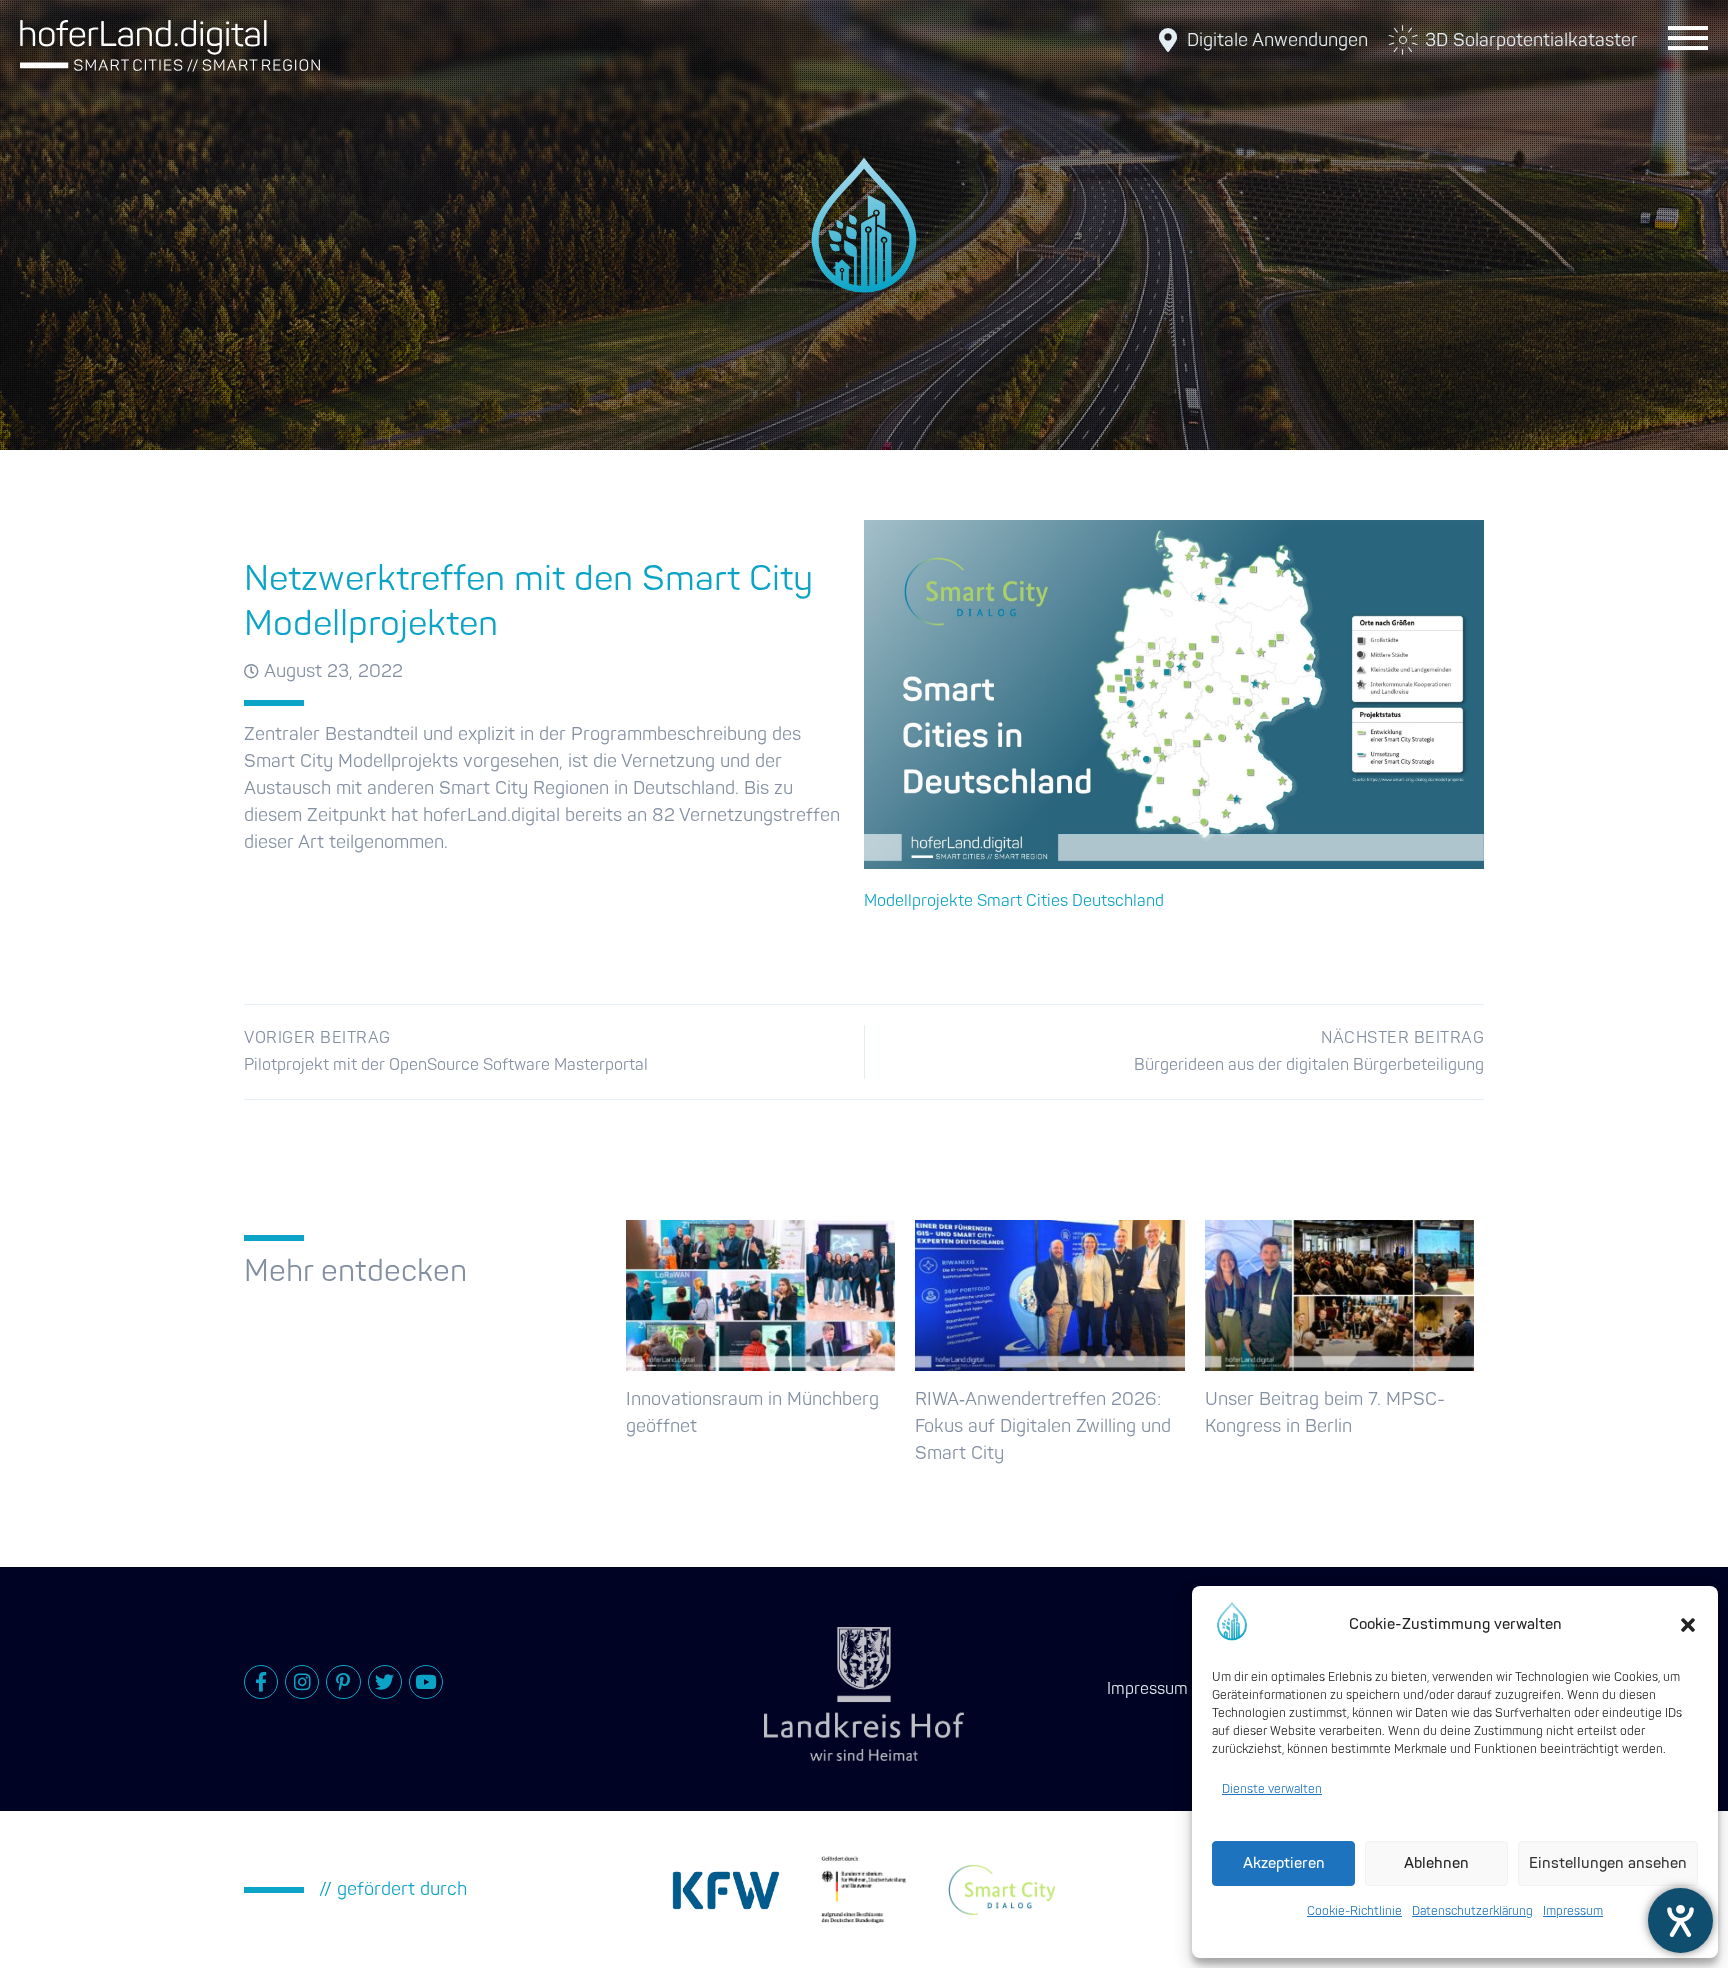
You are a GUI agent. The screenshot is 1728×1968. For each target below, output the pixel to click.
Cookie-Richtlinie (1354, 1911)
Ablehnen (1436, 1863)
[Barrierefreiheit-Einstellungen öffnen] (1680, 1920)
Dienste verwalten (1272, 1789)
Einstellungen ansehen (1608, 1863)
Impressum (1573, 1911)
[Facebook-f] (261, 1682)
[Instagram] (302, 1682)
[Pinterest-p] (343, 1682)
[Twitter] (385, 1682)
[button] (1688, 1625)
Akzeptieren (1284, 1863)
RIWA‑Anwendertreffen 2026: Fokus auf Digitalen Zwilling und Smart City (1043, 1426)
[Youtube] (426, 1682)
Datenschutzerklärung (1472, 1911)
